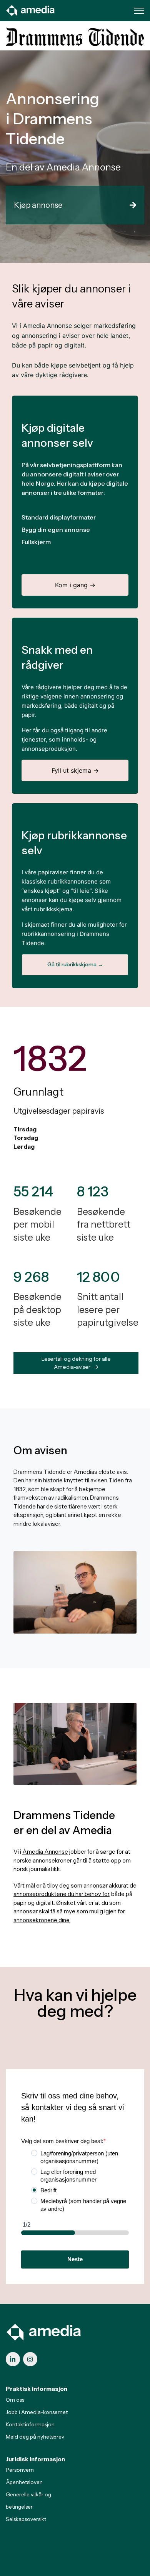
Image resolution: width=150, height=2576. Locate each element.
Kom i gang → (75, 585)
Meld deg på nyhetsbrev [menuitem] (35, 2437)
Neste (75, 2259)
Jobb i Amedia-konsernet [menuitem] (37, 2412)
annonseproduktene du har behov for (61, 1894)
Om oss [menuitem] (15, 2400)
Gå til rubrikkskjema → (75, 964)
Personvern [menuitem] (20, 2470)
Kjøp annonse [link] (38, 205)
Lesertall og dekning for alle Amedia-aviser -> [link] (76, 1363)
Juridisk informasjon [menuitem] (35, 2459)
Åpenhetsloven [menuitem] (24, 2482)
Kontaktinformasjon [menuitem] (30, 2424)
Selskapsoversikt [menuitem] (26, 2519)
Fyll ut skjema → (75, 770)
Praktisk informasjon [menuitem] (37, 2389)
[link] (31, 10)
